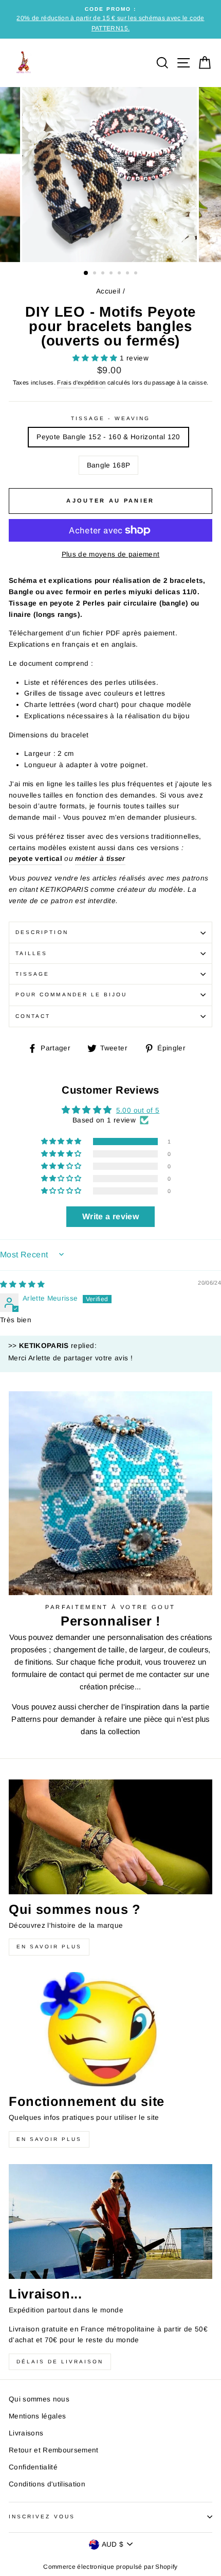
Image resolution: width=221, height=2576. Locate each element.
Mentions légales (37, 2416)
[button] (96, 358)
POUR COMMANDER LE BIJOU (71, 995)
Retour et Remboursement (54, 2450)
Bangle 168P (109, 465)
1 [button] (86, 273)
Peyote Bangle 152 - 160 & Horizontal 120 (108, 437)
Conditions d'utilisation (47, 2484)
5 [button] (120, 274)
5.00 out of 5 (138, 1110)
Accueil (108, 291)
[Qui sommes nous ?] (110, 1837)
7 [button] (137, 274)
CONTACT (33, 1016)
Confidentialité (33, 2467)
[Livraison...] (110, 2221)
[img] (23, 1284)
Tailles (31, 953)
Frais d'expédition (81, 383)
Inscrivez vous (42, 2517)
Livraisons (26, 2433)
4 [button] (112, 274)
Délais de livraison (60, 2362)
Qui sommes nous (39, 2399)
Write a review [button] (110, 1216)
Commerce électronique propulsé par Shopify (110, 2567)
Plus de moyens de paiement (111, 554)
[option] (110, 19)
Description (42, 932)
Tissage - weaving (110, 418)
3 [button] (104, 274)
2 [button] (96, 274)
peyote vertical (35, 859)
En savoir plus (49, 1947)
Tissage (32, 974)
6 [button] (128, 274)
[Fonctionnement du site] (110, 2029)
